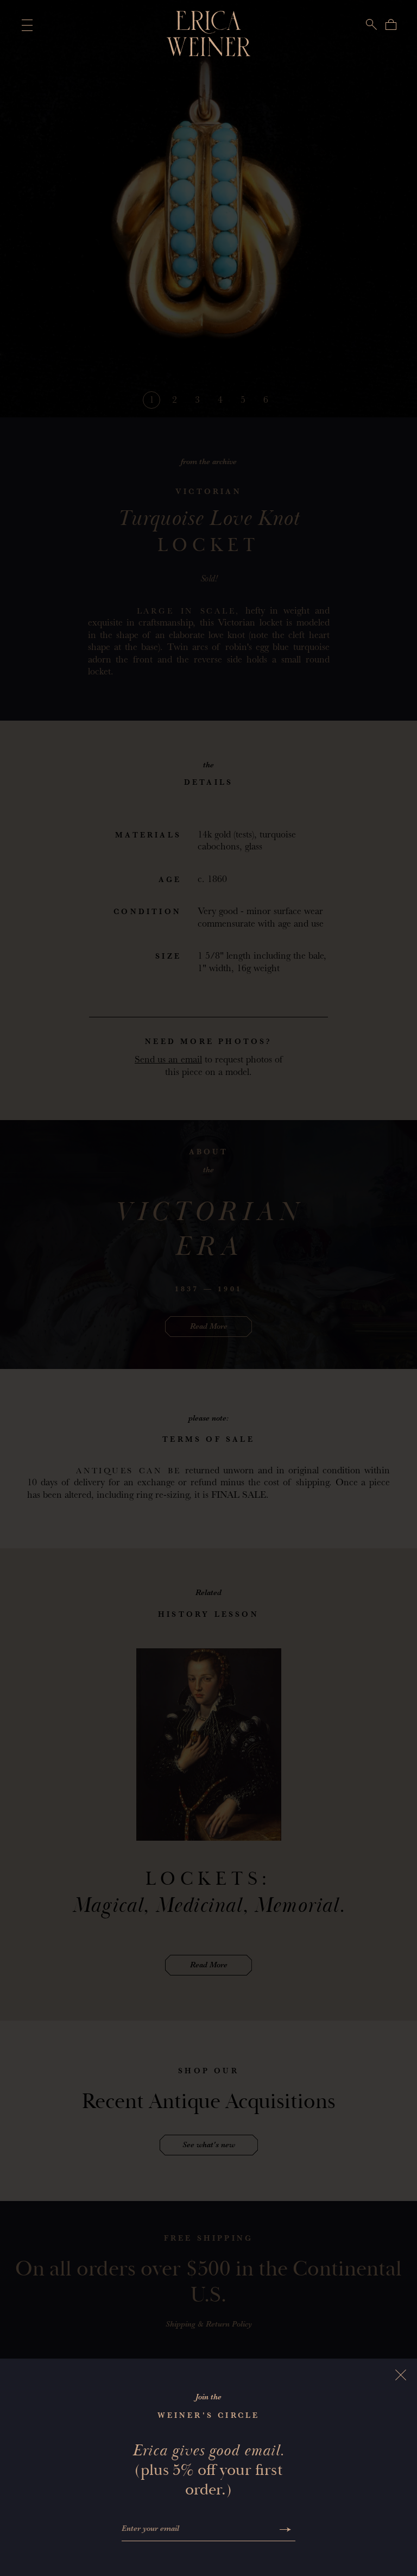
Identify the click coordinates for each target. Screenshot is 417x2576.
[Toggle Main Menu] (25, 25)
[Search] (371, 24)
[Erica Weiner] (209, 34)
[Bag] (391, 24)
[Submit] (285, 2530)
